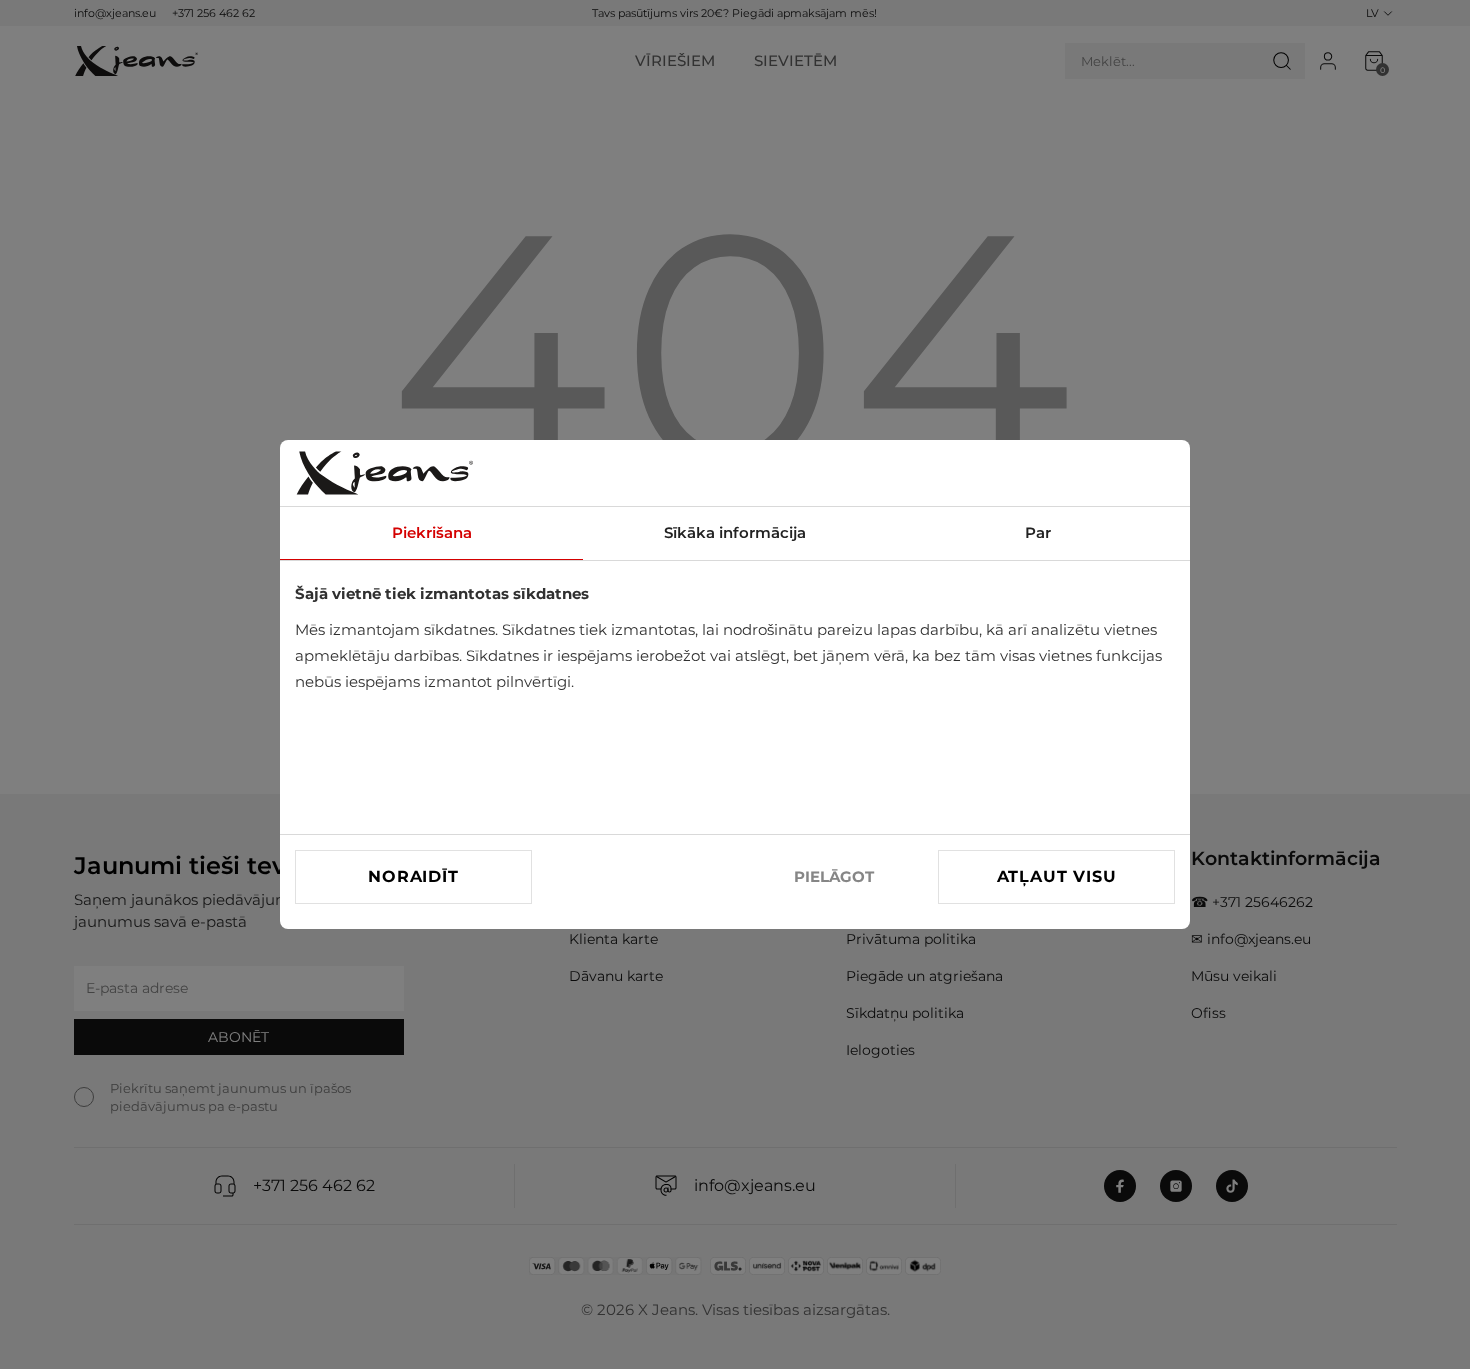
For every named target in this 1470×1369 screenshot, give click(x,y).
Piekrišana (432, 532)
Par (1038, 532)
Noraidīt (413, 876)
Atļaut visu (1057, 876)
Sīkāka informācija (735, 532)
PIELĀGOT (834, 876)
